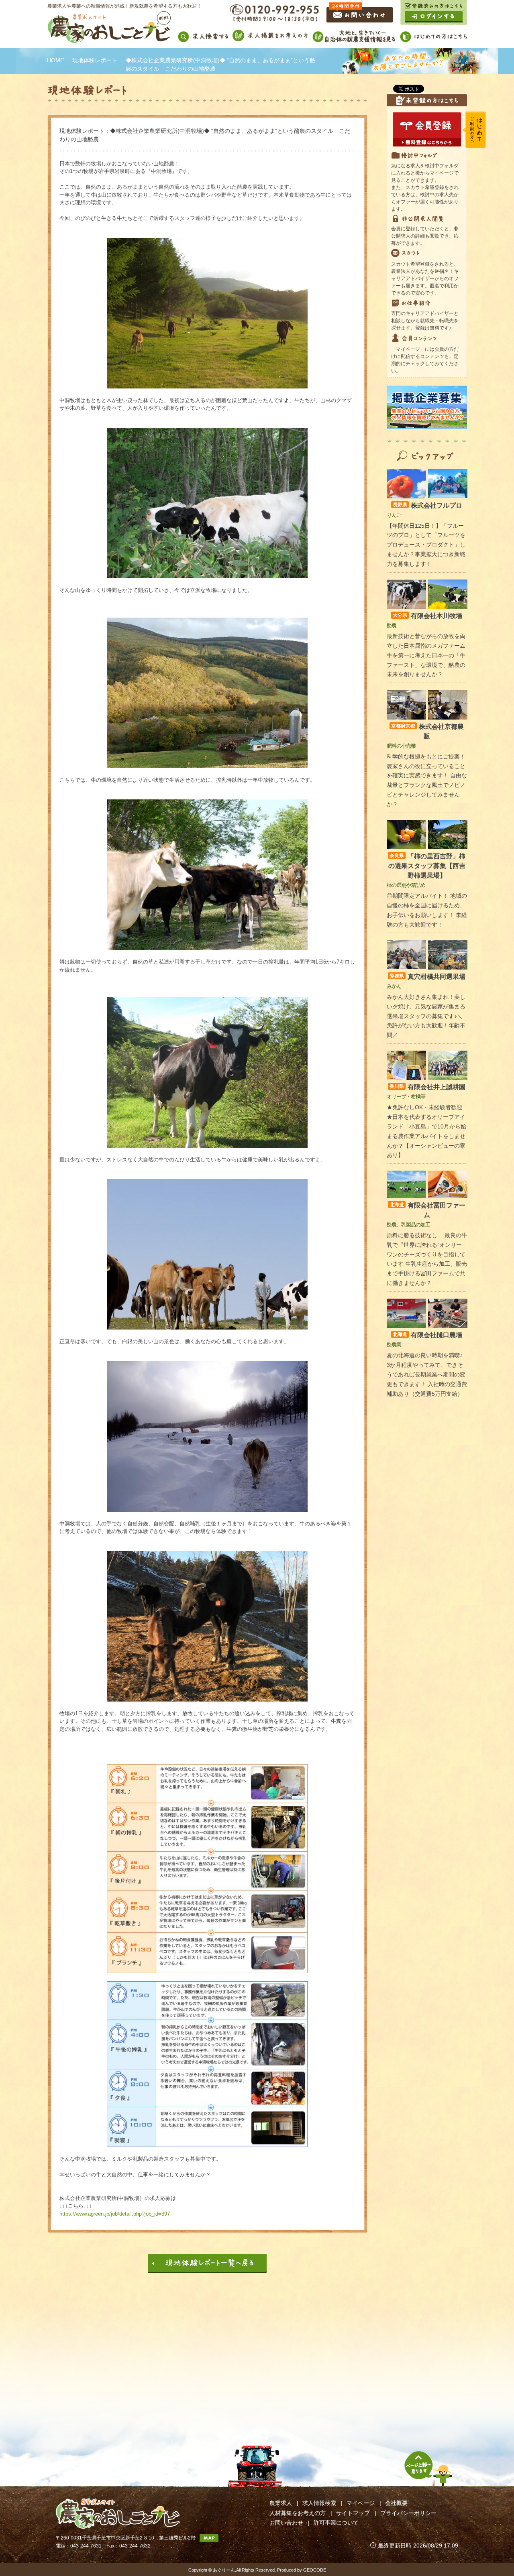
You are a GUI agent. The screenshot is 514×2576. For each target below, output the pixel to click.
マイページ (361, 2503)
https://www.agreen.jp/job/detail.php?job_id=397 (115, 2214)
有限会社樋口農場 (427, 1335)
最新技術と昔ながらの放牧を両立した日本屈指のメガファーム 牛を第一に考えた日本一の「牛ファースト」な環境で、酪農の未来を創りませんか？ (426, 655)
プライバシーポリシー (408, 2513)
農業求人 (281, 2503)
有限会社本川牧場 (427, 616)
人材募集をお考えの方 (298, 2513)
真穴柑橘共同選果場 (427, 977)
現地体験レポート (95, 60)
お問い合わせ (286, 2523)
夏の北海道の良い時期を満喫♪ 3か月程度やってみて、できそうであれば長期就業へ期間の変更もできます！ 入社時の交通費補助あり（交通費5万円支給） (427, 1374)
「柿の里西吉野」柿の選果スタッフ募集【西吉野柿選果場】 (427, 866)
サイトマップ (353, 2513)
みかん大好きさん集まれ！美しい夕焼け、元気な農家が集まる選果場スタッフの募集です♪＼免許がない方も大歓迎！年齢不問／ (426, 1016)
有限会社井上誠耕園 (427, 1087)
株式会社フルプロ (427, 505)
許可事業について (336, 2523)
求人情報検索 (319, 2503)
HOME (55, 60)
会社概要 (396, 2503)
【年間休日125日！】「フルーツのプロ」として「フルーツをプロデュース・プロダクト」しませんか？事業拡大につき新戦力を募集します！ (426, 545)
